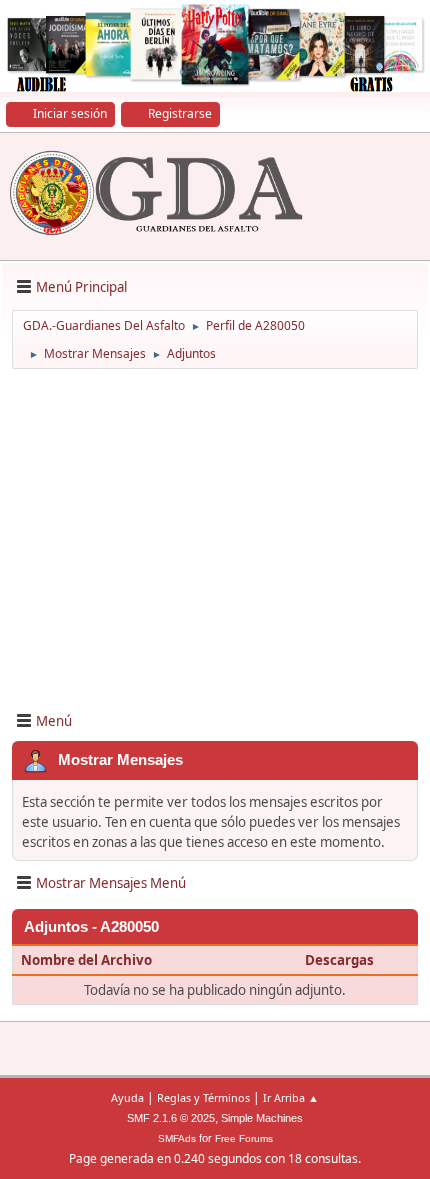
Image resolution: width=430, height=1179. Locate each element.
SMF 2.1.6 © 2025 (171, 1118)
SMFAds (177, 1138)
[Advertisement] (215, 538)
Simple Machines (262, 1118)
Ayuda (127, 1097)
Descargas (339, 960)
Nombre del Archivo (88, 960)
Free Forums (244, 1138)
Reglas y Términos (203, 1097)
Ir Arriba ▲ (291, 1097)
